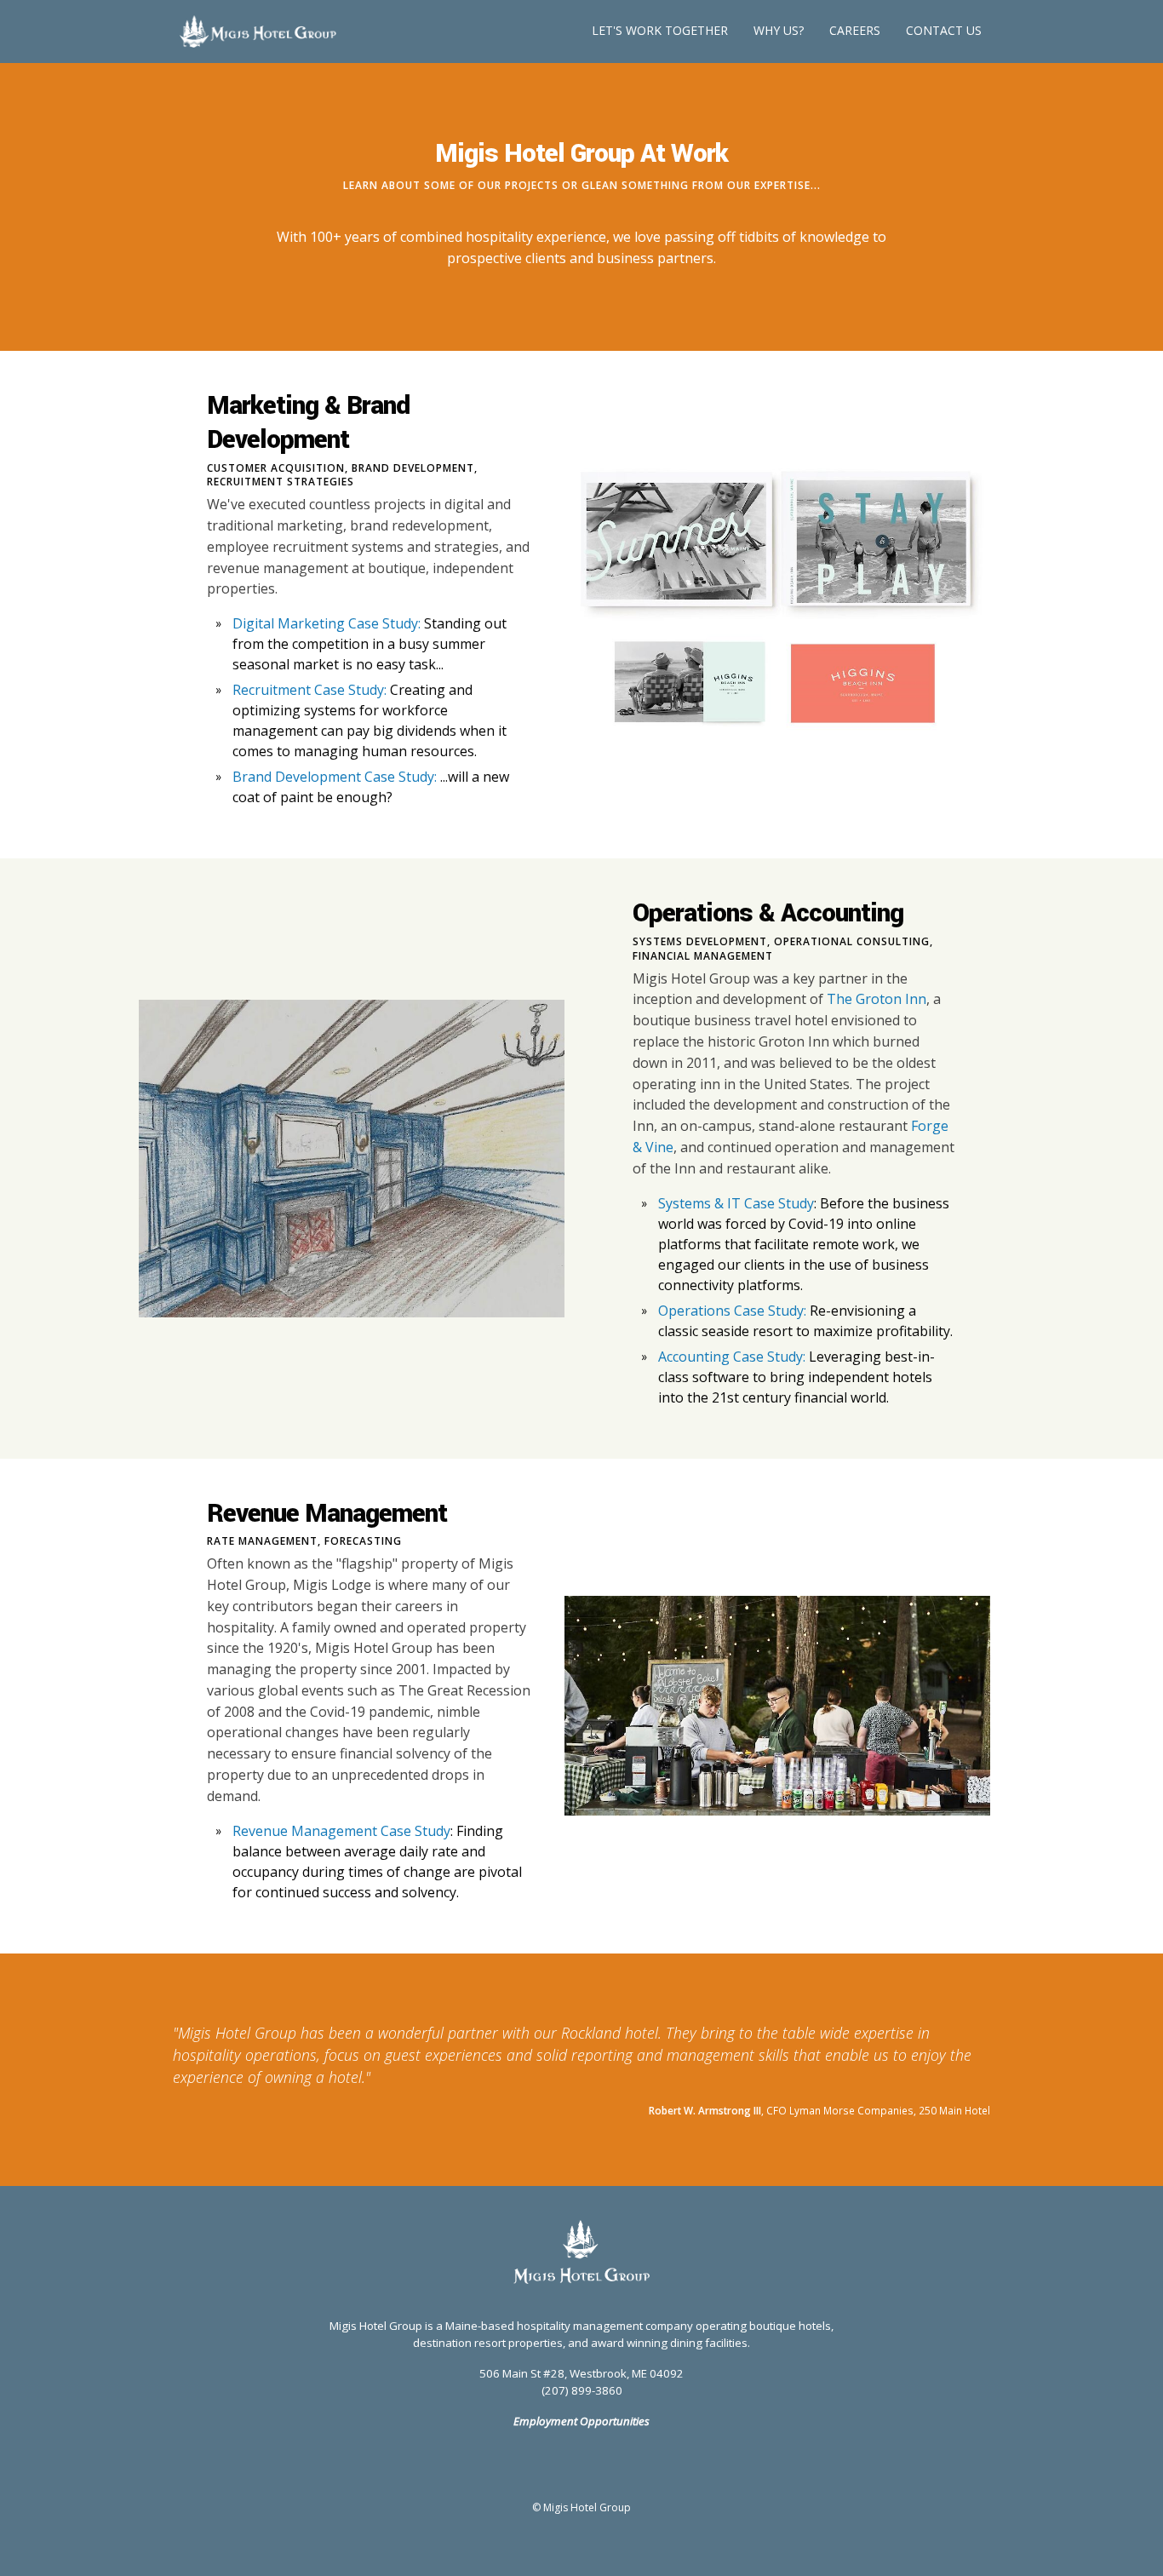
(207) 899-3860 (582, 2390)
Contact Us (944, 30)
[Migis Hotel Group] (581, 2252)
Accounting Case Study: (732, 1357)
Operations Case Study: (732, 1311)
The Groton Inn (877, 999)
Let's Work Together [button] (660, 30)
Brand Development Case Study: (335, 777)
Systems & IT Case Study (736, 1203)
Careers (855, 30)
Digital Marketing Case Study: (327, 623)
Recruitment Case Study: (309, 690)
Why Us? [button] (779, 30)
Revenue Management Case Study (341, 1831)
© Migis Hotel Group (581, 2507)
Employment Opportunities (581, 2421)
